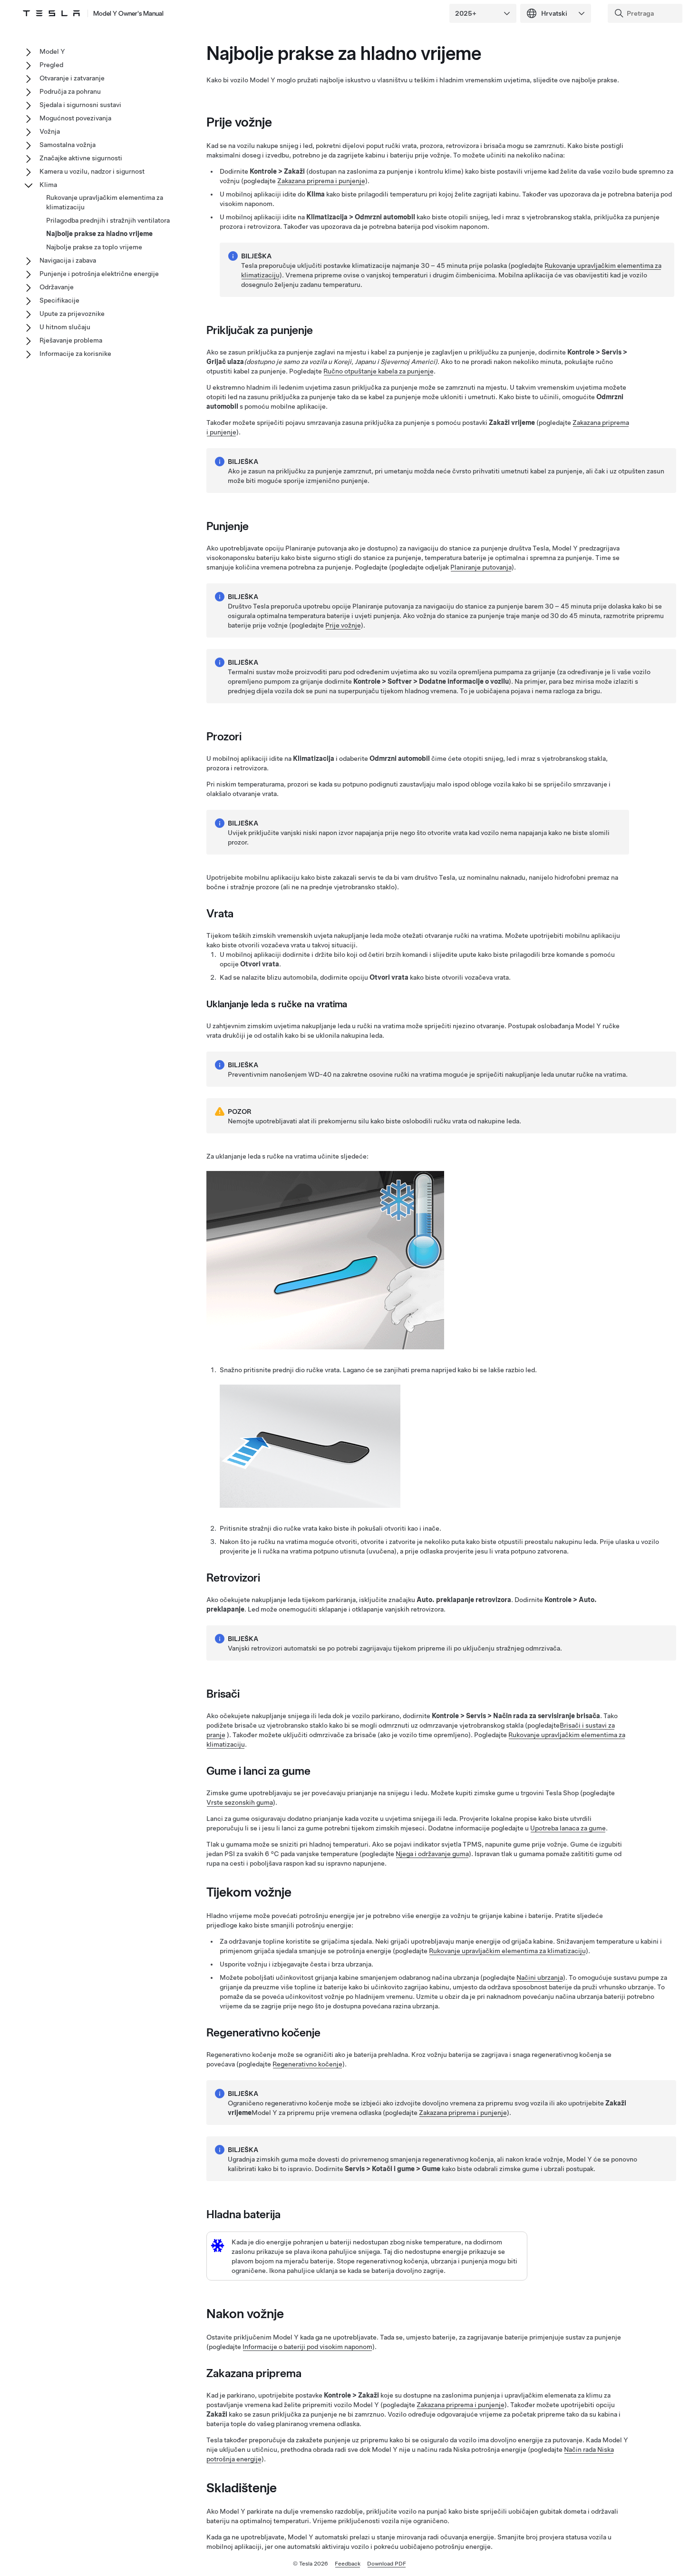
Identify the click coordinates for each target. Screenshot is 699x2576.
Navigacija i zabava (68, 260)
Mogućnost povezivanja (75, 118)
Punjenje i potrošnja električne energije (99, 274)
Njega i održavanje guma (432, 1854)
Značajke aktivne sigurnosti (81, 158)
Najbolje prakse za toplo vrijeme (94, 247)
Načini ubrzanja (540, 1977)
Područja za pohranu (70, 91)
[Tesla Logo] (51, 13)
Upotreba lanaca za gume (568, 1828)
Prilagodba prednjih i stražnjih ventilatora (108, 220)
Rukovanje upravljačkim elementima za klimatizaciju (507, 1951)
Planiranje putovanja (481, 567)
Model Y (52, 51)
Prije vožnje (343, 625)
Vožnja (50, 131)
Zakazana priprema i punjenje (321, 181)
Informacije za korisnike (75, 354)
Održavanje (57, 287)
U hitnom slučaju (65, 327)
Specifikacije (59, 300)
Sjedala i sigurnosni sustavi (80, 105)
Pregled (51, 65)
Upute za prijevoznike (72, 314)
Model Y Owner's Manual (128, 13)
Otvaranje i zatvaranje (72, 78)
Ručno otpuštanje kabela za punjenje (379, 371)
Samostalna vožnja (68, 145)
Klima (48, 185)
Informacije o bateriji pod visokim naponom (307, 2347)
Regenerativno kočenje (307, 2064)
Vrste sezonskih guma (240, 1802)
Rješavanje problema (71, 340)
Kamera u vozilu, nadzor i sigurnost (92, 171)
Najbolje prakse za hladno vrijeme (99, 234)
